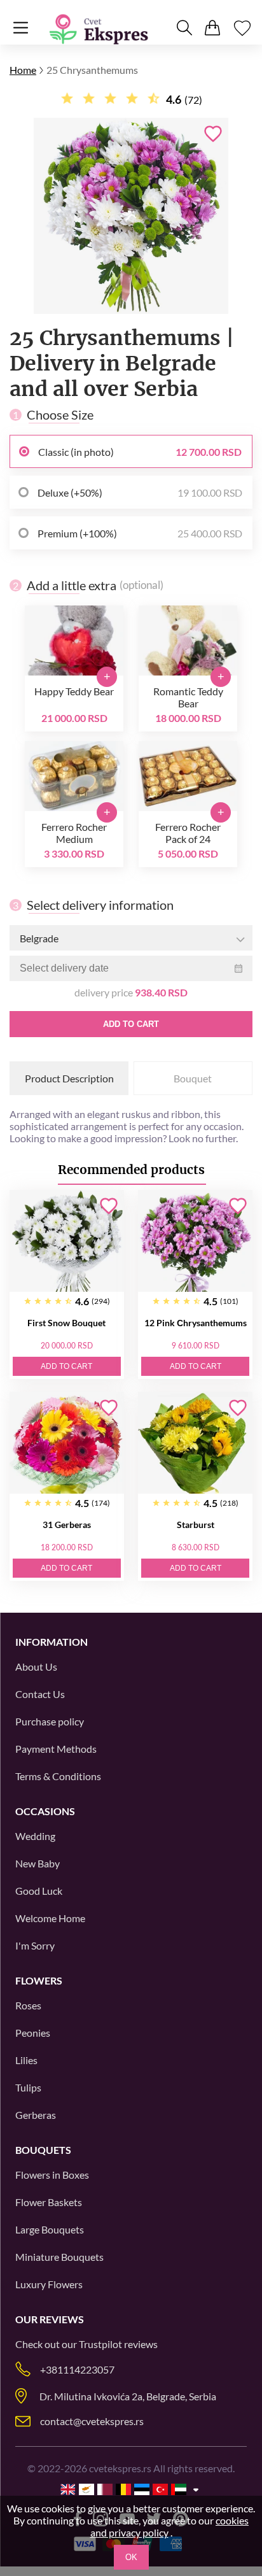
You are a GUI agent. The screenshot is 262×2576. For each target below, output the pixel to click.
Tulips (28, 2087)
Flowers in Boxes (52, 2175)
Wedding (35, 1836)
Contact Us (40, 1694)
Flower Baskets (49, 2202)
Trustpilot (100, 2344)
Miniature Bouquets (59, 2257)
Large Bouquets (50, 2229)
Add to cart (131, 1024)
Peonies (33, 2033)
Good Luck (39, 1891)
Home (23, 70)
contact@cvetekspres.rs (92, 2421)
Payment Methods (56, 1749)
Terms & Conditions (58, 1776)
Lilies (26, 2060)
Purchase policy (50, 1721)
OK (131, 2557)
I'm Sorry (35, 1945)
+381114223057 (77, 2369)
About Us (36, 1667)
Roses (28, 2005)
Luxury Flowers (49, 2284)
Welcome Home (50, 1918)
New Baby (38, 1863)
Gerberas (36, 2115)
